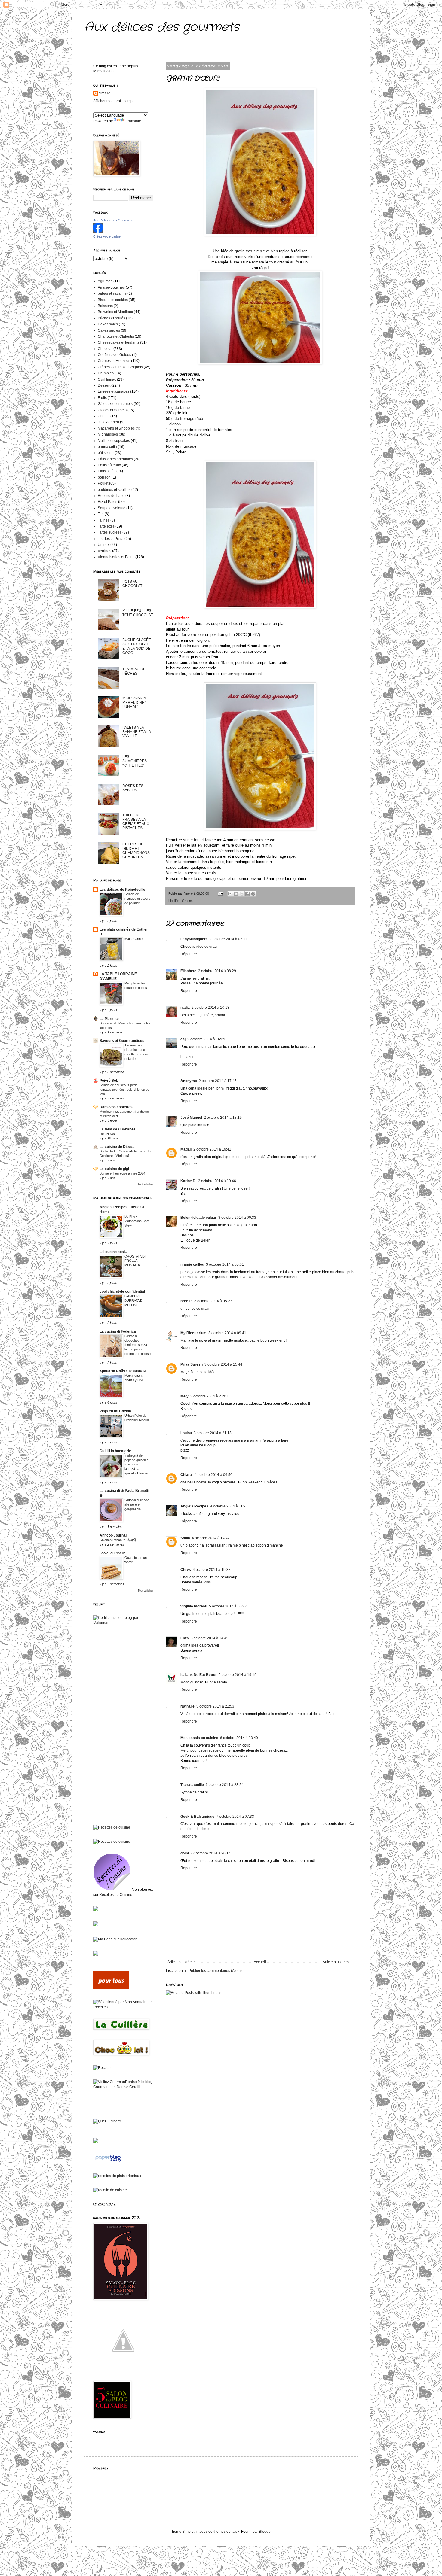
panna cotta (107, 447)
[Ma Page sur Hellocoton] (115, 1939)
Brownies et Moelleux (115, 312)
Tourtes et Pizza (111, 539)
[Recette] (102, 2068)
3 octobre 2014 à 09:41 (227, 1333)
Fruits (102, 398)
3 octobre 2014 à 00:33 (237, 1218)
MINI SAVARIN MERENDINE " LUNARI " (134, 703)
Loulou (186, 1433)
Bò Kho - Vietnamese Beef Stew (137, 1221)
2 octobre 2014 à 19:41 (212, 1149)
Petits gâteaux (109, 465)
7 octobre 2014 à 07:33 (235, 1817)
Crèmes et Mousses (114, 361)
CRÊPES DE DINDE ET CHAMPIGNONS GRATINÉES (136, 851)
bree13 (186, 1301)
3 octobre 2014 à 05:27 (213, 1301)
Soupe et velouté (112, 508)
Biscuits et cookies (113, 300)
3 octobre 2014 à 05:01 (225, 1264)
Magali (186, 1149)
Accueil (260, 1962)
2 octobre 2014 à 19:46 (217, 1181)
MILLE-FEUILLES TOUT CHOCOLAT (138, 613)
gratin (240, 251)
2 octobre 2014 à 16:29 (206, 1039)
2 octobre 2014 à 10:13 (210, 1008)
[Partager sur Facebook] (247, 894)
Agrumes (105, 281)
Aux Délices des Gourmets (113, 220)
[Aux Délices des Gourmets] (98, 231)
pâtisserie (106, 453)
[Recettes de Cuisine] (112, 1827)
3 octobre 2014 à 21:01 (209, 1396)
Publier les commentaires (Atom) (215, 1971)
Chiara (187, 1475)
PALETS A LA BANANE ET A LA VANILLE (137, 732)
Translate (133, 121)
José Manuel (191, 1118)
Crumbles (106, 373)
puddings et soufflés (114, 490)
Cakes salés (108, 324)
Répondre (189, 954)
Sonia (185, 1538)
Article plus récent (182, 1962)
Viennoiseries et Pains (116, 557)
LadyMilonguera (194, 939)
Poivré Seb (109, 1081)
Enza (185, 1638)
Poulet (103, 483)
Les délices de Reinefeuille (122, 890)
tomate (258, 262)
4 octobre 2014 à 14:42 (211, 1538)
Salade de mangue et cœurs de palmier (137, 899)
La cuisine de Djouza (117, 1147)
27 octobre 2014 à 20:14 (211, 1853)
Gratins (187, 901)
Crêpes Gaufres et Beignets (120, 367)
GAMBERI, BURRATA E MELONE (133, 1300)
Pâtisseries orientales (115, 459)
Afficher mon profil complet (115, 101)
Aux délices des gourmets (162, 27)
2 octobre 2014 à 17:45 (218, 1081)
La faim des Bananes (118, 1129)
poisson (104, 477)
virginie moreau (194, 1606)
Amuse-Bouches (111, 287)
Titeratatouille (192, 1785)
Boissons (105, 306)
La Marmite (109, 1019)
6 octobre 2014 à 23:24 (225, 1785)
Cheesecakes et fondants (118, 342)
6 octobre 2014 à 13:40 (239, 1738)
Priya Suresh (192, 1364)
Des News (107, 1134)
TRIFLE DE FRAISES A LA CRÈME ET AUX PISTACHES (136, 821)
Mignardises (108, 434)
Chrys (186, 1570)
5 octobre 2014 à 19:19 (238, 1675)
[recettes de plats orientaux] (117, 2176)
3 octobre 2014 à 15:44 (223, 1364)
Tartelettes (106, 526)
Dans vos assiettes (116, 1107)
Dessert (104, 385)
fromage (187, 419)
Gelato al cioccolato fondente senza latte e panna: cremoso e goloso (138, 1345)
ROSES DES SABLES (133, 788)
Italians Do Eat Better (199, 1675)
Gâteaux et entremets (115, 404)
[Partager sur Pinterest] (253, 894)
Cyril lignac (107, 379)
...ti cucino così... (114, 1252)
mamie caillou (192, 1264)
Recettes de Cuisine (116, 1895)
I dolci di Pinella (113, 1553)
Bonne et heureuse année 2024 (122, 1173)
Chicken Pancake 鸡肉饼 (118, 1540)
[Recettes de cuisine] (111, 1988)
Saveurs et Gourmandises (122, 1041)
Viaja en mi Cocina (115, 1411)
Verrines (104, 551)
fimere (105, 93)
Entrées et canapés (114, 391)
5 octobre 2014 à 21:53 (215, 1706)
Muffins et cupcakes (114, 441)
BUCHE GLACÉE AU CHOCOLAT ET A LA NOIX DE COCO (137, 646)
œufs (220, 257)
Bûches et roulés (111, 318)
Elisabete (188, 971)
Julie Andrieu (108, 422)
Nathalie (187, 1706)
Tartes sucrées (110, 532)
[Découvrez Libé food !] (96, 1910)
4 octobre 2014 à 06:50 (213, 1475)
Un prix (104, 545)
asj (183, 1039)
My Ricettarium (193, 1333)
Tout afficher (146, 1184)
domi (185, 1853)
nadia (185, 1008)
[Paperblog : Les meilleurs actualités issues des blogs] (108, 2162)
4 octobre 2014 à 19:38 (212, 1570)
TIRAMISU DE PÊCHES (134, 671)
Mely (184, 1396)
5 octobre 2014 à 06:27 (228, 1606)
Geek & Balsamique (197, 1817)
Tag (101, 514)
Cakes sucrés (109, 330)
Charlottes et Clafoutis (116, 336)
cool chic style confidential (122, 1291)
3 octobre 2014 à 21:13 (213, 1433)
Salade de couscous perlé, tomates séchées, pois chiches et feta (124, 1090)
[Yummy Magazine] (123, 2369)
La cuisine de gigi (114, 1169)
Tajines (104, 520)
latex (235, 2532)
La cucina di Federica (118, 1331)
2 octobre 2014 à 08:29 (217, 971)
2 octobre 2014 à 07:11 (228, 939)
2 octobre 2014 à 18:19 (223, 1118)
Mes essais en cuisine (199, 1738)
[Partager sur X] (242, 894)
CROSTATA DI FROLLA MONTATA (135, 1261)
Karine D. (188, 1181)
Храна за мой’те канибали (123, 1371)
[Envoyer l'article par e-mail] (220, 893)
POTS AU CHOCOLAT (132, 584)
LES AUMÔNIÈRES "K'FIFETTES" (135, 761)
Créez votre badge (107, 236)
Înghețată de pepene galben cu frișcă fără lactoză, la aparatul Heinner (137, 1464)
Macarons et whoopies (116, 428)
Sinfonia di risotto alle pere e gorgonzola (137, 1504)
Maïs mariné (134, 939)
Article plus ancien (338, 1962)
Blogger (265, 2532)
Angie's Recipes (194, 1506)
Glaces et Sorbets (112, 410)
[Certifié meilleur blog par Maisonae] (123, 1623)
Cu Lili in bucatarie (115, 1451)
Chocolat (105, 349)
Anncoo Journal (113, 1535)
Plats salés (107, 471)
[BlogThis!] (236, 894)
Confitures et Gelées (114, 355)
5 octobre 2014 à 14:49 (210, 1638)
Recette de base (111, 496)
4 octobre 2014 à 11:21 (229, 1506)
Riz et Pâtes (107, 502)
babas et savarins (112, 293)
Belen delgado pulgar (198, 1218)
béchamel (305, 257)
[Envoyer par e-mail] (230, 894)
